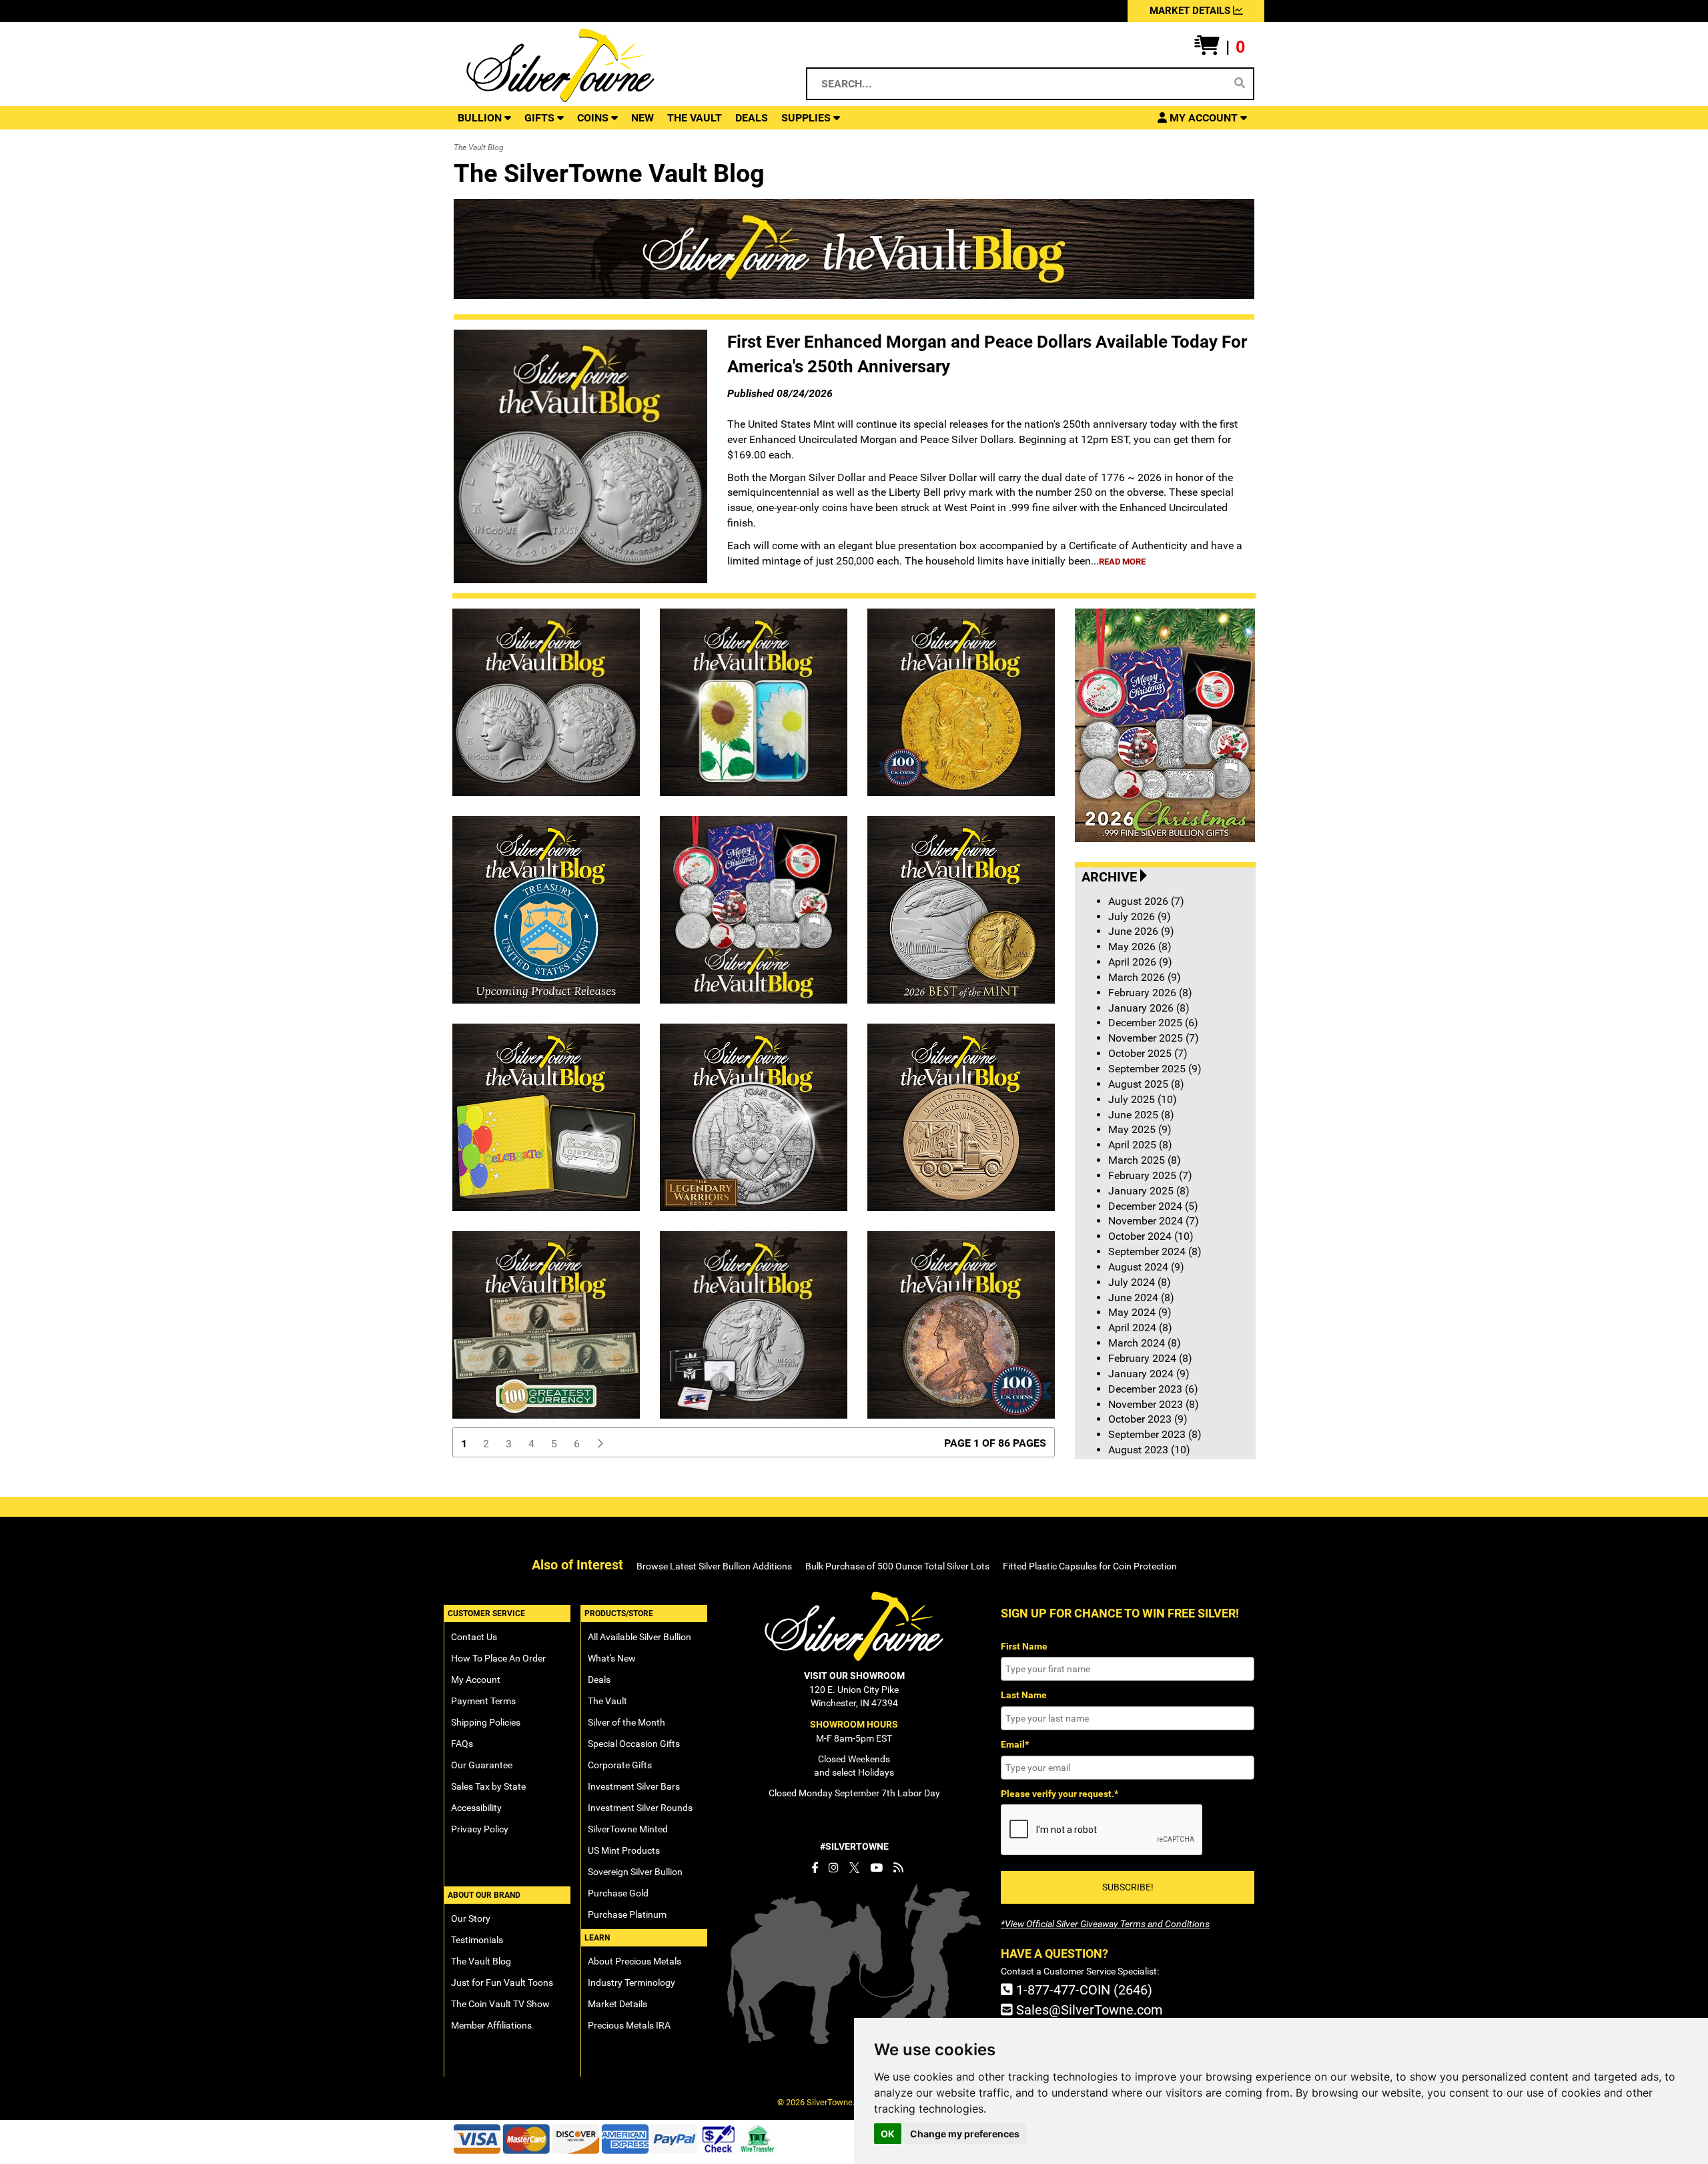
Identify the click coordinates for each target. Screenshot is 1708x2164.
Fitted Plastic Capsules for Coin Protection (1090, 1566)
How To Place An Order (498, 1658)
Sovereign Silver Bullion (635, 1872)
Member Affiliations (491, 2025)
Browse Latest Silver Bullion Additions (714, 1566)
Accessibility (476, 1808)
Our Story (471, 1918)
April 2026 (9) (1140, 962)
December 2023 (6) (1153, 1389)
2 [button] (486, 1444)
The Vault (607, 1701)
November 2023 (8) (1154, 1404)
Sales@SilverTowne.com (1088, 2010)
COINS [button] (594, 118)
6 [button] (577, 1444)
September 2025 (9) (1155, 1069)
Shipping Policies (486, 1722)
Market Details (617, 2004)
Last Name (1024, 1695)
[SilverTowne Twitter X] (854, 1868)
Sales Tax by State (488, 1786)
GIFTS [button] (541, 118)
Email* (1015, 1744)
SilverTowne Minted (628, 1829)
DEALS (752, 118)
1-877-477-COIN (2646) (1083, 1990)
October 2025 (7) (1148, 1053)
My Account (476, 1680)
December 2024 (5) (1153, 1206)
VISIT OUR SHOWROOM (854, 1676)
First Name (1024, 1646)
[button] (1220, 47)
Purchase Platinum (627, 1914)
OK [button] (888, 2134)
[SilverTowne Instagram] (834, 1868)
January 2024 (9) (1149, 1374)
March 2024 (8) (1145, 1343)
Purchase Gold (618, 1893)
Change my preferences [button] (965, 2134)
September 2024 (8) (1155, 1251)
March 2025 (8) (1145, 1160)
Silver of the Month (626, 1722)
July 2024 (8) (1140, 1282)
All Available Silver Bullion (639, 1637)
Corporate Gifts (620, 1765)
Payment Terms (483, 1701)
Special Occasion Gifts (634, 1744)
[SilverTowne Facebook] (815, 1868)
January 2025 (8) (1149, 1191)
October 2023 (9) (1148, 1419)
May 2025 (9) (1140, 1129)
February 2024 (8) (1150, 1358)
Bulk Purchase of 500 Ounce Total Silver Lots (897, 1566)
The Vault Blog (481, 1961)
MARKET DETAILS (1191, 11)
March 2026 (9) (1145, 977)
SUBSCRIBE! (1128, 1887)
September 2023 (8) (1155, 1434)
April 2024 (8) (1140, 1328)
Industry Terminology (631, 1982)
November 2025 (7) (1154, 1038)
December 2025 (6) (1153, 1023)
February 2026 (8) (1150, 993)
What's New (612, 1658)
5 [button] (554, 1444)
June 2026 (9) (1141, 931)
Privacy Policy (480, 1829)
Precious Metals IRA (629, 2025)
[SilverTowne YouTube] (876, 1868)
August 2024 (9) (1146, 1267)
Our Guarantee (482, 1765)
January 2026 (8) (1149, 1008)
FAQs (462, 1744)
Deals (599, 1680)
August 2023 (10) (1149, 1450)
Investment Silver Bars (634, 1786)
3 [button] (509, 1444)
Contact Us (474, 1637)
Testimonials (477, 1940)
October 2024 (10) (1151, 1236)
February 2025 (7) (1150, 1175)
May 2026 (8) (1140, 947)
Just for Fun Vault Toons (502, 1982)
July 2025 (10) (1143, 1099)
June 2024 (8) (1141, 1298)
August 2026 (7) (1146, 901)
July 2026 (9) (1140, 917)
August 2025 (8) (1146, 1084)
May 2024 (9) (1140, 1312)
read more (1122, 562)
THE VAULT (695, 118)
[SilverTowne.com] (615, 65)
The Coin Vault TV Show (500, 2004)
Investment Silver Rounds (640, 1808)
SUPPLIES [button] (807, 118)
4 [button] (531, 1444)
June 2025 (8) (1141, 1115)
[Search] (1240, 83)
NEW (643, 118)
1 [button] (464, 1444)
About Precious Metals (634, 1961)
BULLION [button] (481, 118)
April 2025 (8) (1140, 1145)
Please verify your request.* (1059, 1794)
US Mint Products (624, 1850)
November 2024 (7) (1154, 1221)
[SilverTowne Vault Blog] (898, 1868)
